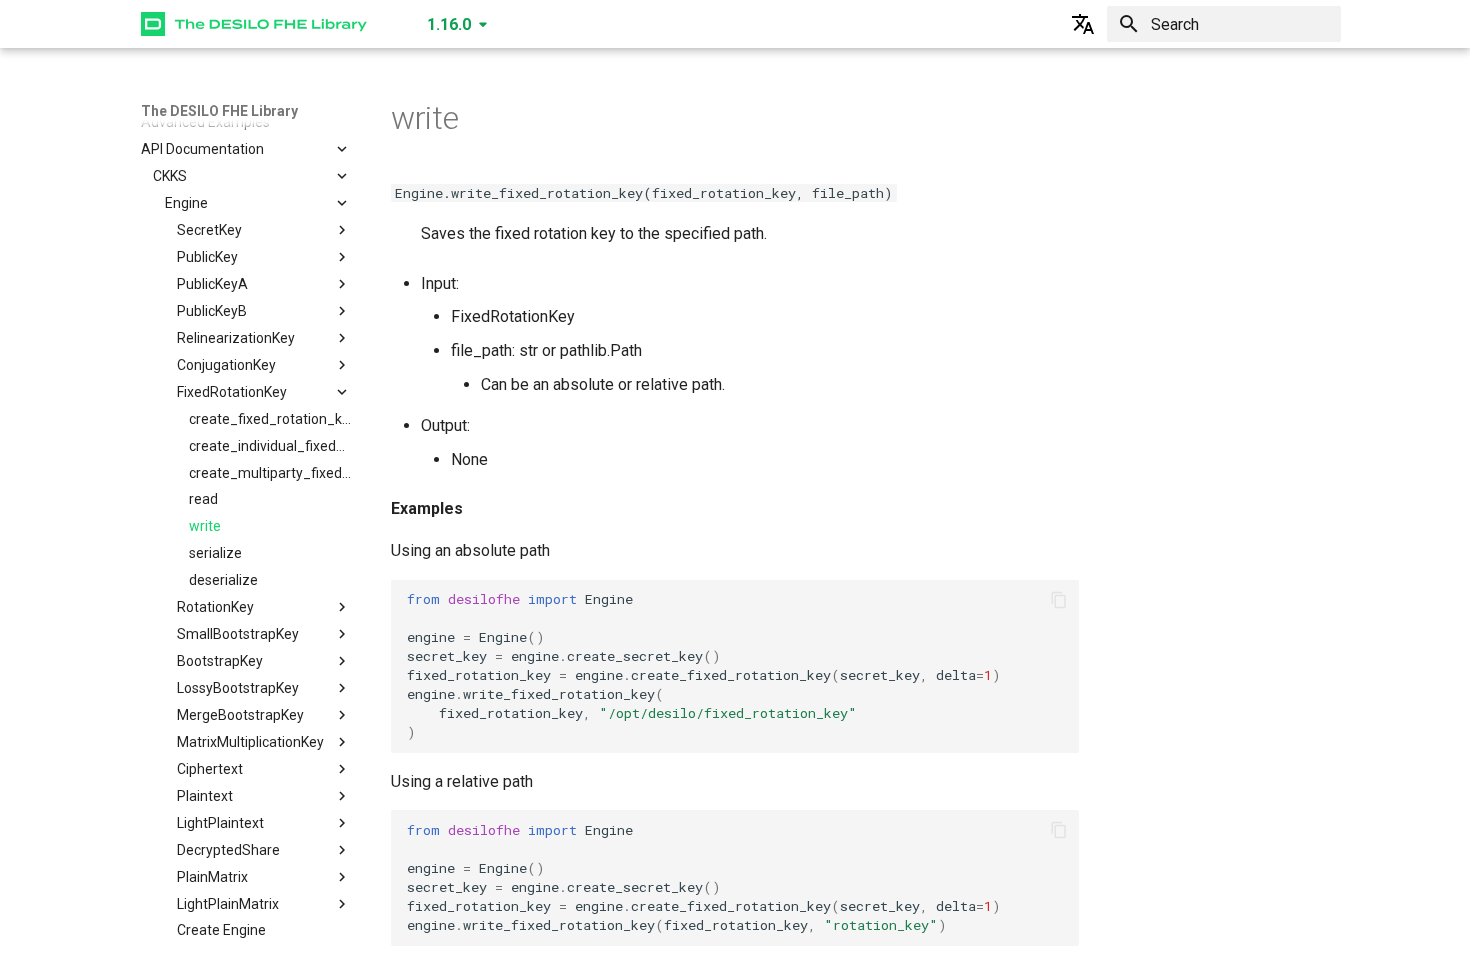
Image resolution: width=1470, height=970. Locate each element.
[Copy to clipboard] (1059, 600)
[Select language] (1083, 24)
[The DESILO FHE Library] (254, 24)
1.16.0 (449, 24)
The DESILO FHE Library (219, 111)
